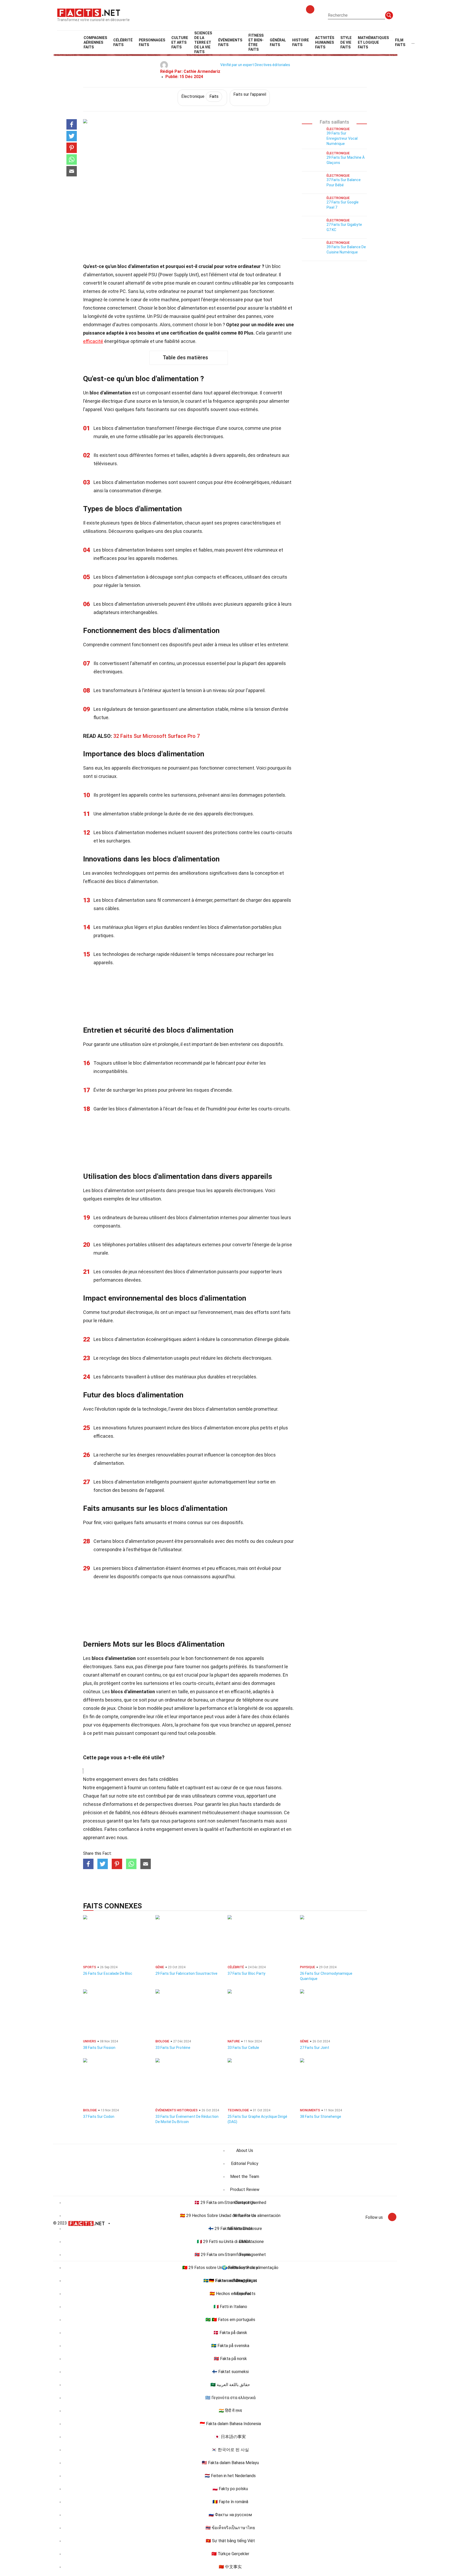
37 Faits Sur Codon (99, 2117)
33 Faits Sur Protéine (173, 2048)
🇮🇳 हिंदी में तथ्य (230, 2411)
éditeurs (150, 1813)
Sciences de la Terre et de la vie (203, 42)
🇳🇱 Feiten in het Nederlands (230, 2476)
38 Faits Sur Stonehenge (321, 2117)
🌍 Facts (230, 2268)
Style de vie (346, 42)
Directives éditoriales (272, 65)
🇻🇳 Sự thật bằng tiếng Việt (230, 2541)
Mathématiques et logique (373, 42)
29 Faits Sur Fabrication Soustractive (186, 1973)
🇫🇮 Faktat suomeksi (230, 2372)
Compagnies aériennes (95, 42)
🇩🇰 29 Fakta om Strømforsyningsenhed (230, 2203)
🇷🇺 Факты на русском (230, 2515)
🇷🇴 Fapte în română (230, 2502)
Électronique (200, 96)
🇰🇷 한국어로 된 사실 (230, 2450)
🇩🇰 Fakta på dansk (230, 2333)
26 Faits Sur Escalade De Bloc (108, 1973)
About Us (245, 2150)
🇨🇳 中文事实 (230, 2567)
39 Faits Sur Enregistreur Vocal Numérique (342, 138)
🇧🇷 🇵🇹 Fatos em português (230, 2320)
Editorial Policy (245, 2163)
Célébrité (123, 42)
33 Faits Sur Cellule (243, 2048)
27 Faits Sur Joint (315, 2048)
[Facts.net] (89, 12)
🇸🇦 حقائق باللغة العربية (230, 2385)
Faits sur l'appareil (250, 94)
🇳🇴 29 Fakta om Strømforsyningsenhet (230, 2255)
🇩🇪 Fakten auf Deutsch (230, 2281)
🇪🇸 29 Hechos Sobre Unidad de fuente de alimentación (230, 2216)
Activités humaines (325, 42)
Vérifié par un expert (237, 65)
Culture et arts (180, 42)
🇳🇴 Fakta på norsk (230, 2359)
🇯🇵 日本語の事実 (230, 2437)
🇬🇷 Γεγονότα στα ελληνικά (230, 2398)
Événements (230, 42)
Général (278, 42)
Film (400, 42)
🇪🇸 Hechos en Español (230, 2294)
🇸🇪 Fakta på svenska (230, 2346)
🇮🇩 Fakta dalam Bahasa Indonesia (230, 2424)
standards (264, 1804)
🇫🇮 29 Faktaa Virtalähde (230, 2229)
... (413, 42)
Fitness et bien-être (256, 42)
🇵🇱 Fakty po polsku (230, 2489)
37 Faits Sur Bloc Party (246, 1973)
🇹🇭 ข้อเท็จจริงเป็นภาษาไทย (230, 2528)
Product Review (245, 2190)
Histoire (301, 42)
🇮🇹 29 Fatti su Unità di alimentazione (230, 2242)
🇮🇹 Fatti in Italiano (230, 2307)
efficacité (93, 341)
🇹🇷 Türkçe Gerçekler (230, 2554)
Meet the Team (245, 2177)
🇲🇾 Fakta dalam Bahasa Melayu (230, 2463)
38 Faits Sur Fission (99, 2048)
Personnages (152, 42)
